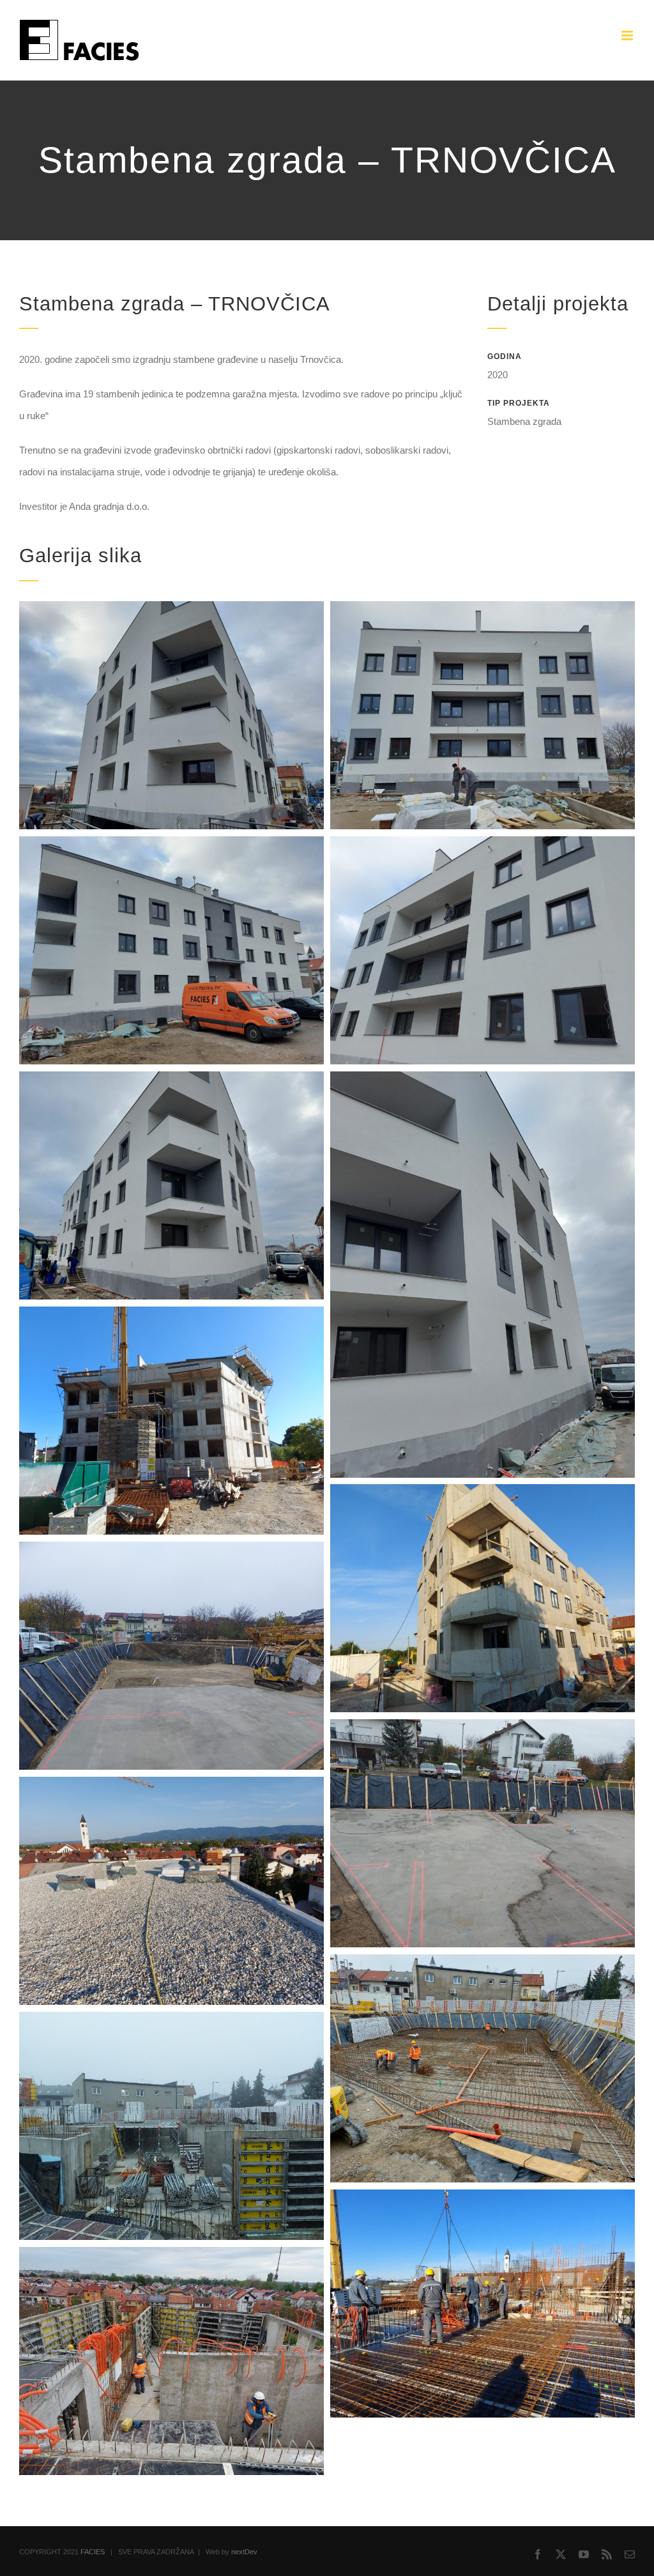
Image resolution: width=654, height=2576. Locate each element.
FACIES (93, 2552)
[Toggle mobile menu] (628, 35)
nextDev (244, 2552)
